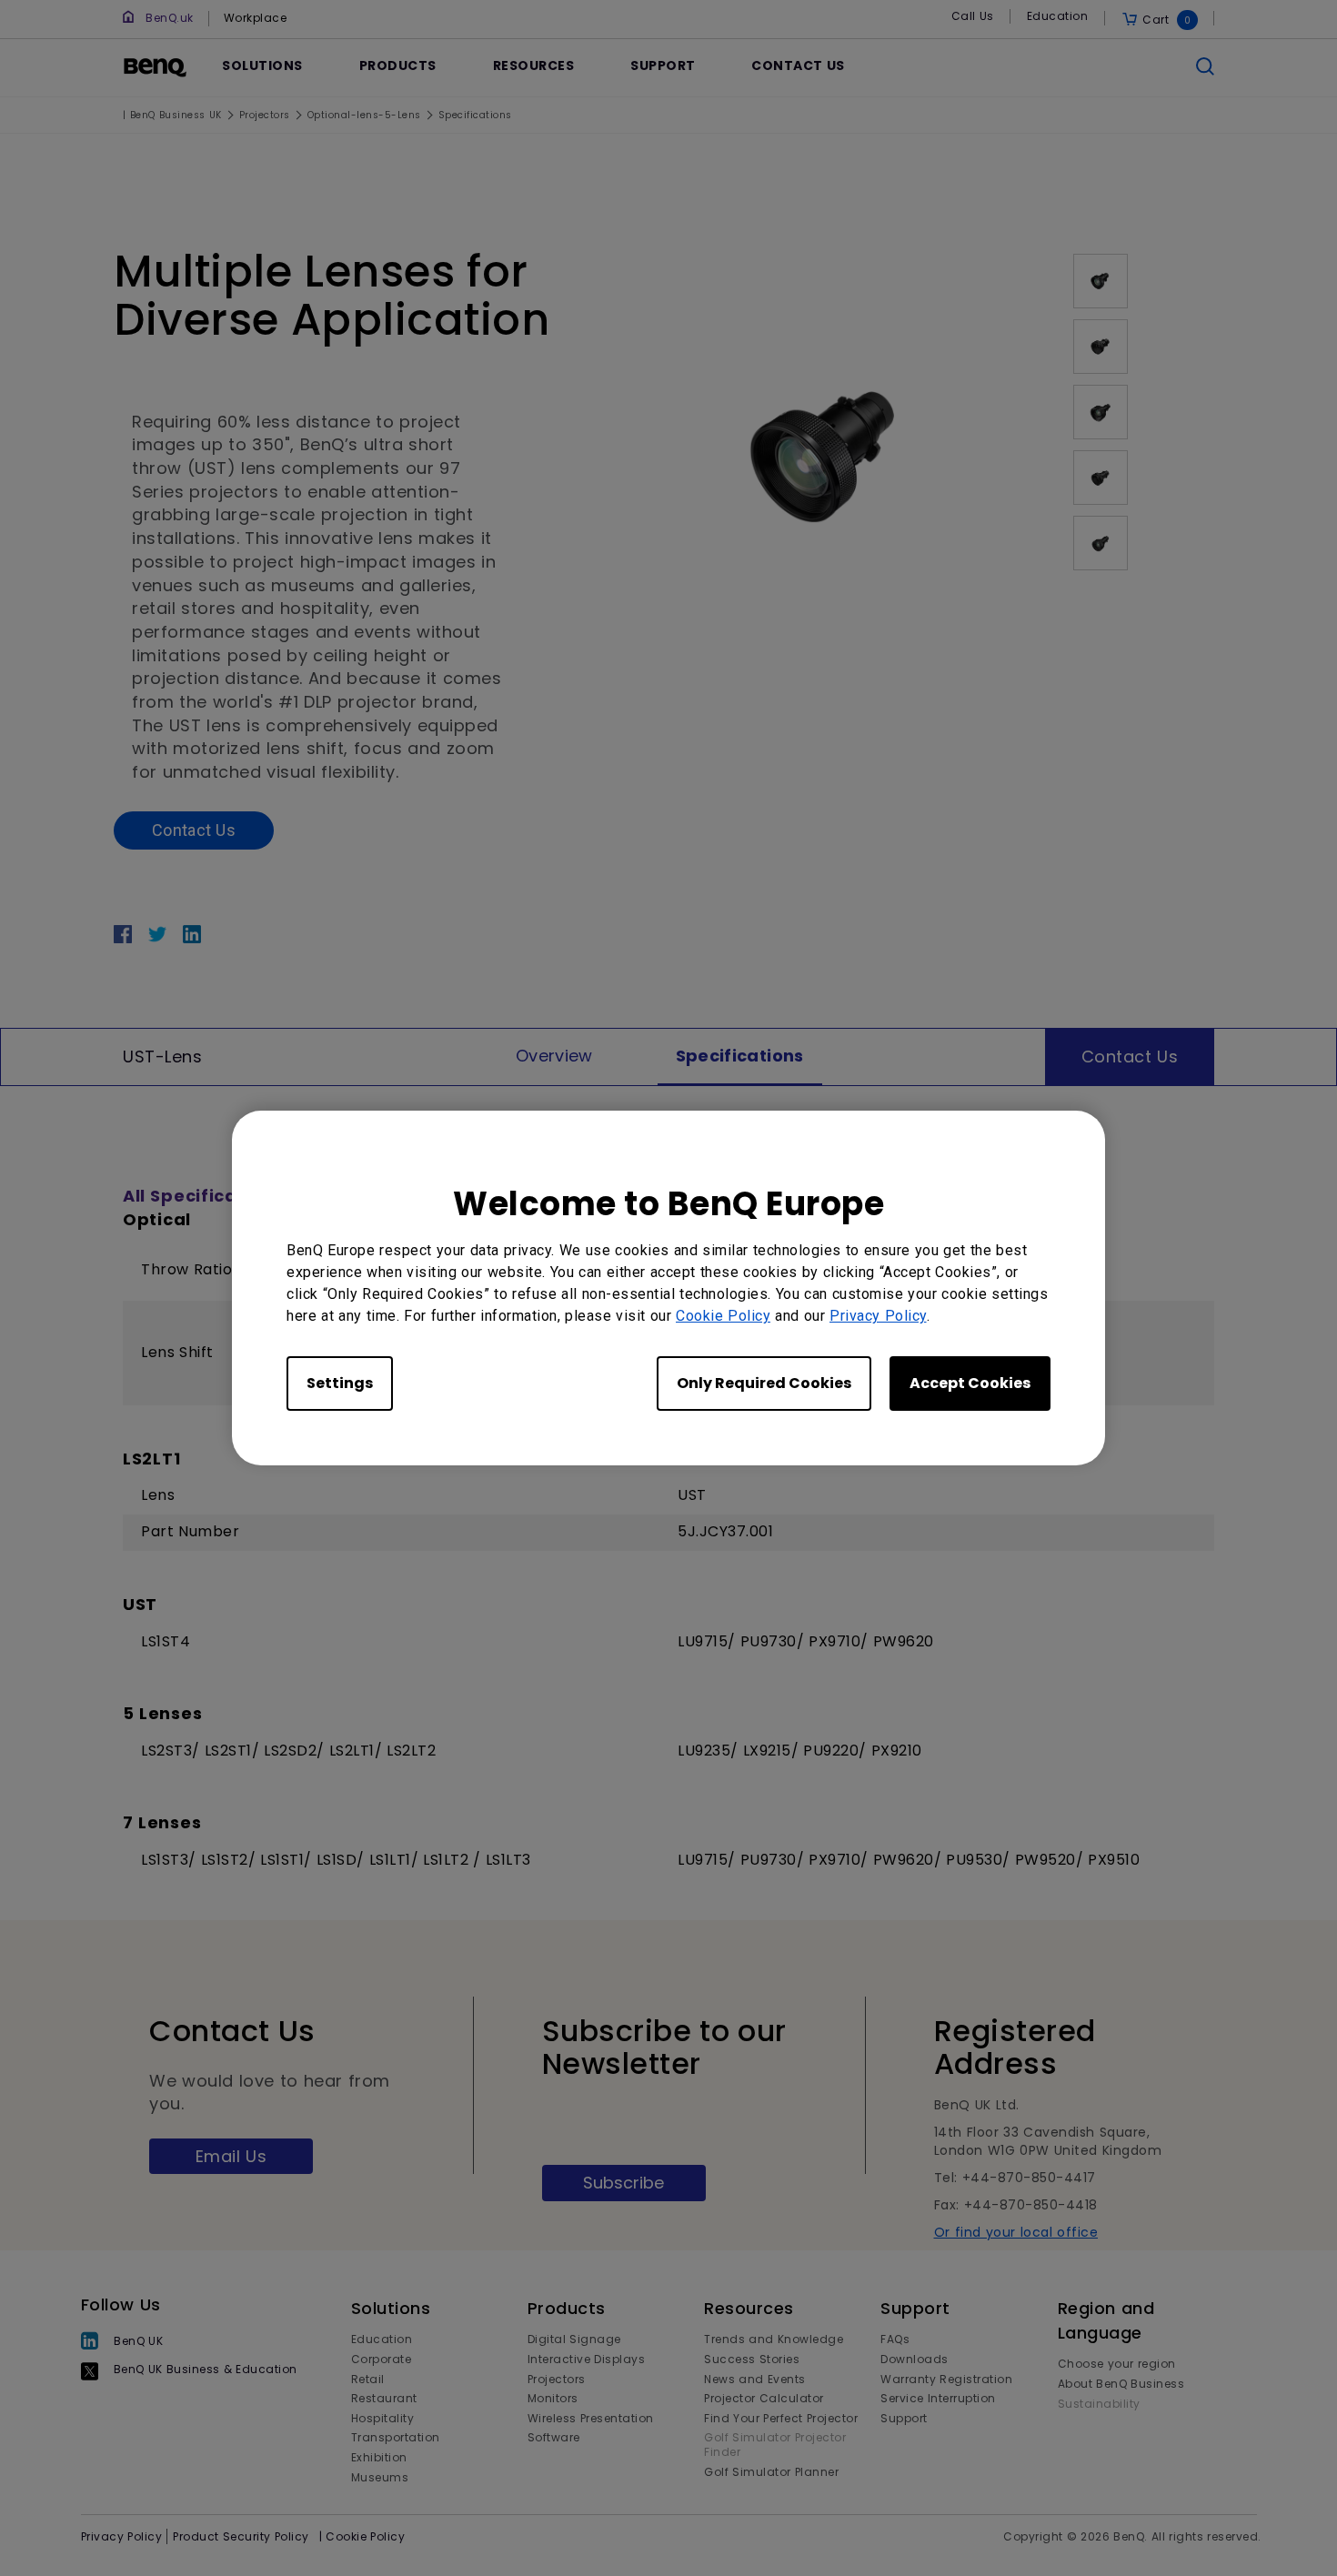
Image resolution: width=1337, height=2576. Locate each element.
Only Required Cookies (764, 1383)
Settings (340, 1383)
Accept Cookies (970, 1383)
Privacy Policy (878, 1316)
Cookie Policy (723, 1316)
